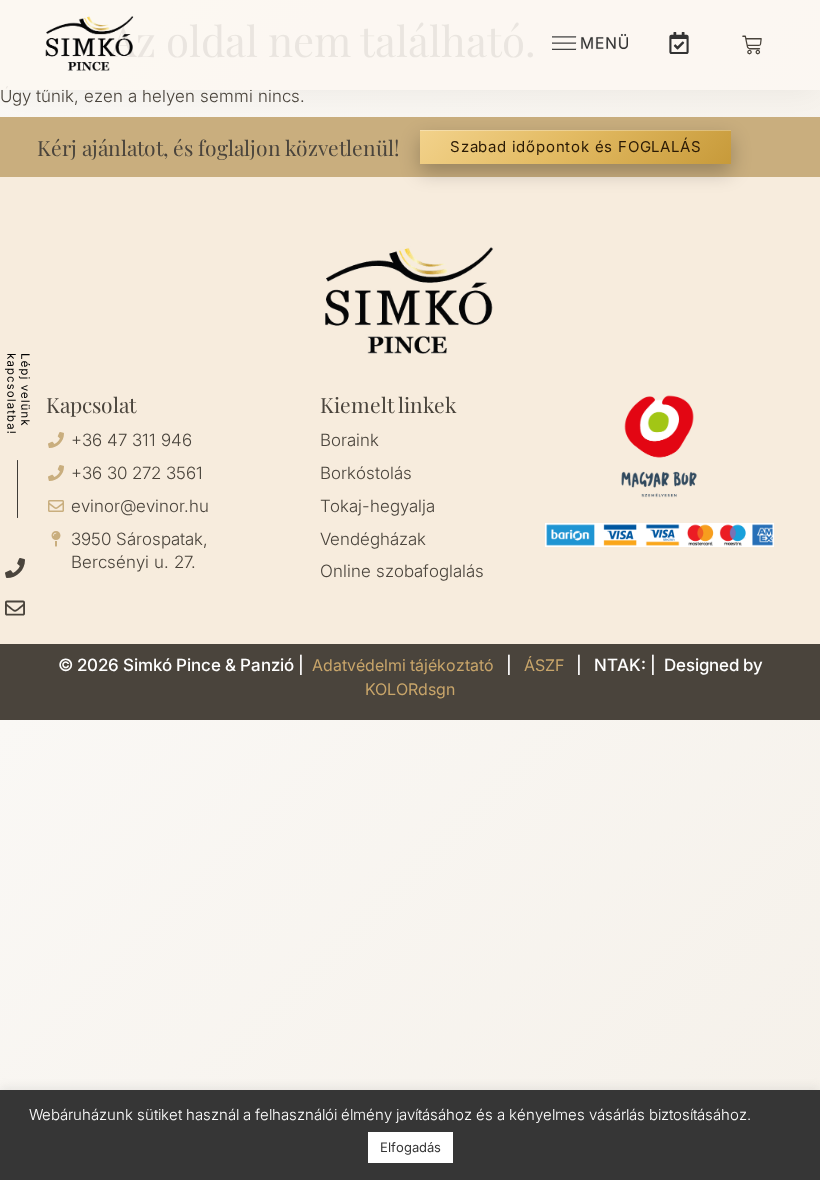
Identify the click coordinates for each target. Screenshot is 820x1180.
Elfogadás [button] (410, 1147)
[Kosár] (752, 45)
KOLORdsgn (410, 689)
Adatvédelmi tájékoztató (405, 665)
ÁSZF (546, 665)
